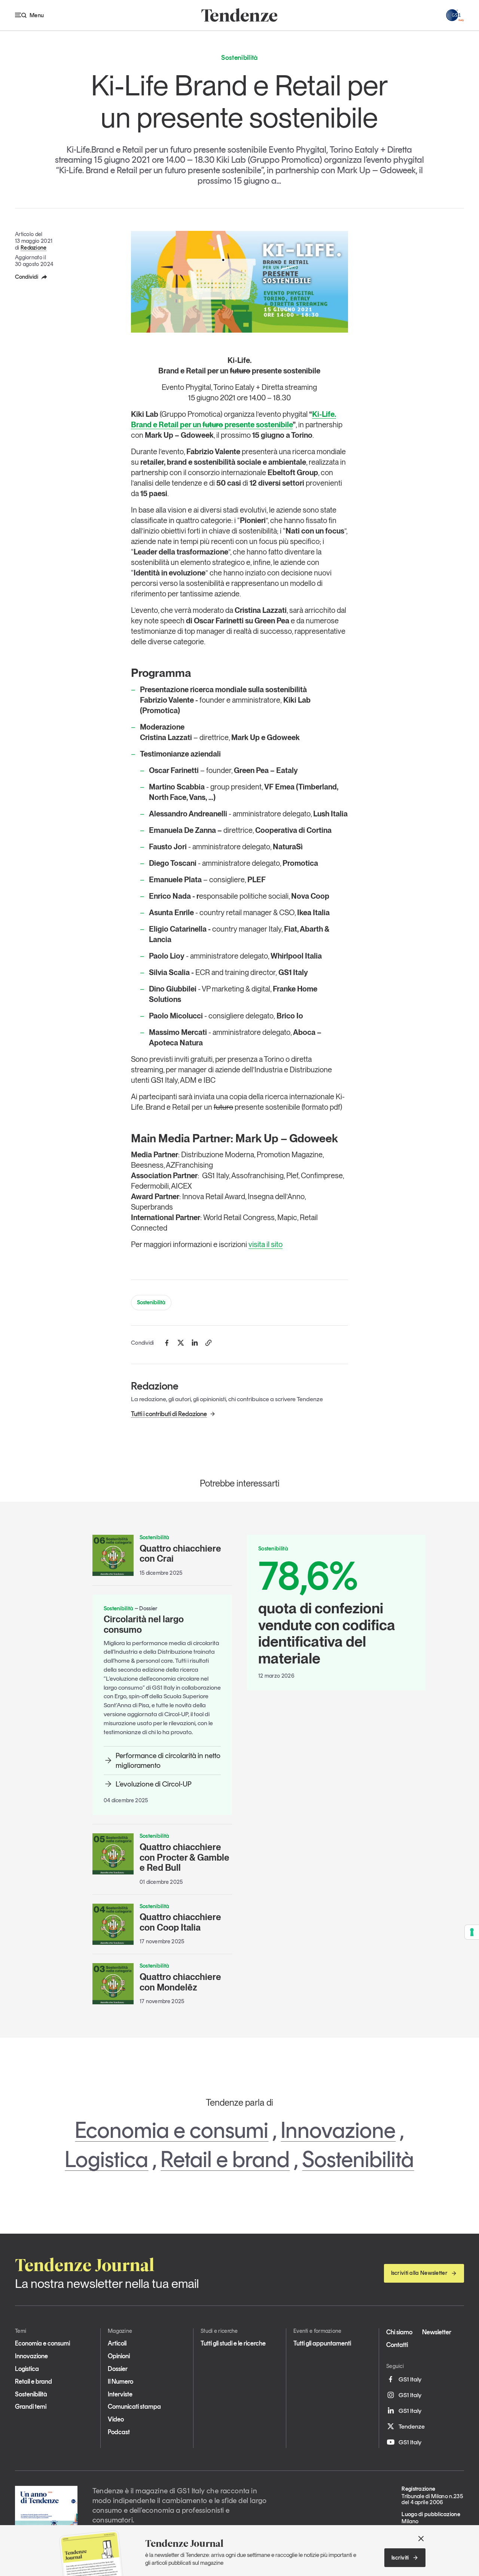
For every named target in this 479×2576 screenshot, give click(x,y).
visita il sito (266, 1244)
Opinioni (119, 2356)
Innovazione (338, 2130)
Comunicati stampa (134, 2407)
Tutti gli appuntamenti (322, 2343)
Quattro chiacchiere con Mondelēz (180, 1982)
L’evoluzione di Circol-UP (154, 1784)
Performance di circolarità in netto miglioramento (168, 1760)
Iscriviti (400, 2558)
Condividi (27, 277)
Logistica (106, 2159)
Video (116, 2419)
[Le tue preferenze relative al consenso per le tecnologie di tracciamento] (472, 1932)
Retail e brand (225, 2159)
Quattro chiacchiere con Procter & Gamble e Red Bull (184, 1857)
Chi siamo (399, 2332)
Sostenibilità (151, 1302)
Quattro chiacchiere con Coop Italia (180, 1922)
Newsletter (437, 2332)
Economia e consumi (172, 2130)
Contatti (397, 2345)
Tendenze (412, 2426)
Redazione (34, 248)
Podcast (119, 2432)
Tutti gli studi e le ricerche (233, 2343)
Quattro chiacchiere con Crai (180, 1554)
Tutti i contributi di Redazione (169, 1414)
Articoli (117, 2343)
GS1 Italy (410, 2379)
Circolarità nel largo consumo (144, 1624)
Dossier (118, 2369)
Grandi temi (31, 2407)
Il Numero (120, 2381)
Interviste (120, 2394)
